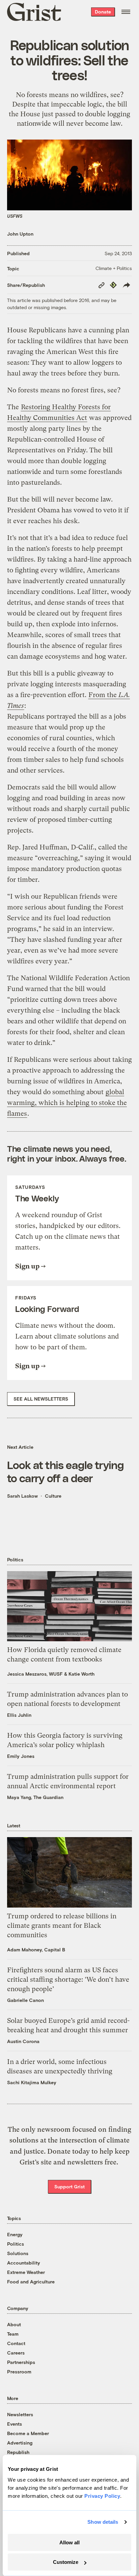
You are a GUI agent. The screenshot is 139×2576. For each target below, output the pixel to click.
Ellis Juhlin (19, 1715)
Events (15, 2424)
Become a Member (28, 2433)
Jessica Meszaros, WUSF (35, 1674)
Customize (66, 2562)
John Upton (20, 234)
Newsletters (20, 2414)
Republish (18, 2452)
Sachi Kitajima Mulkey (32, 2082)
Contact (16, 2343)
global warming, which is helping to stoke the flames (67, 1103)
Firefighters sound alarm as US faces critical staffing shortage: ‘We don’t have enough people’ (68, 1980)
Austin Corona (23, 2041)
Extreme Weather (26, 2272)
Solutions (18, 2253)
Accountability (24, 2263)
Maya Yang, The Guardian (35, 1797)
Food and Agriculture (31, 2282)
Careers (16, 2353)
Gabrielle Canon (25, 2000)
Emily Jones (21, 1756)
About (14, 2324)
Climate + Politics (114, 268)
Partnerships (21, 2362)
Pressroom (19, 2372)
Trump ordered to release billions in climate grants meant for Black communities (62, 1926)
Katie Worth (81, 1674)
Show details (103, 2522)
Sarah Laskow (22, 1496)
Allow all (69, 2542)
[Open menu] (126, 12)
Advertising (20, 2443)
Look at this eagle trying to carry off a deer (65, 1471)
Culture (53, 1496)
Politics (16, 2244)
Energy (15, 2234)
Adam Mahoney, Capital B (36, 1950)
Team (13, 2334)
